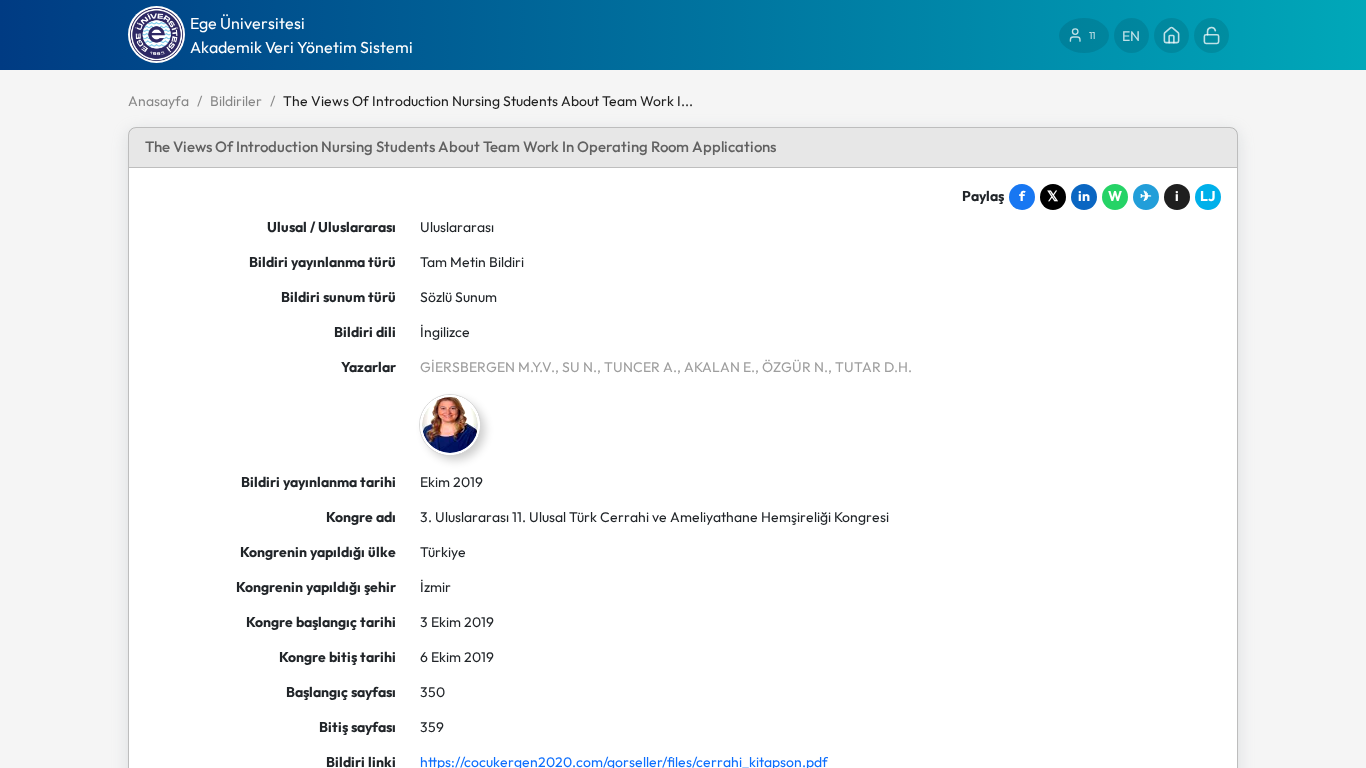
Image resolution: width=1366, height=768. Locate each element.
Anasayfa (158, 101)
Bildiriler (236, 101)
